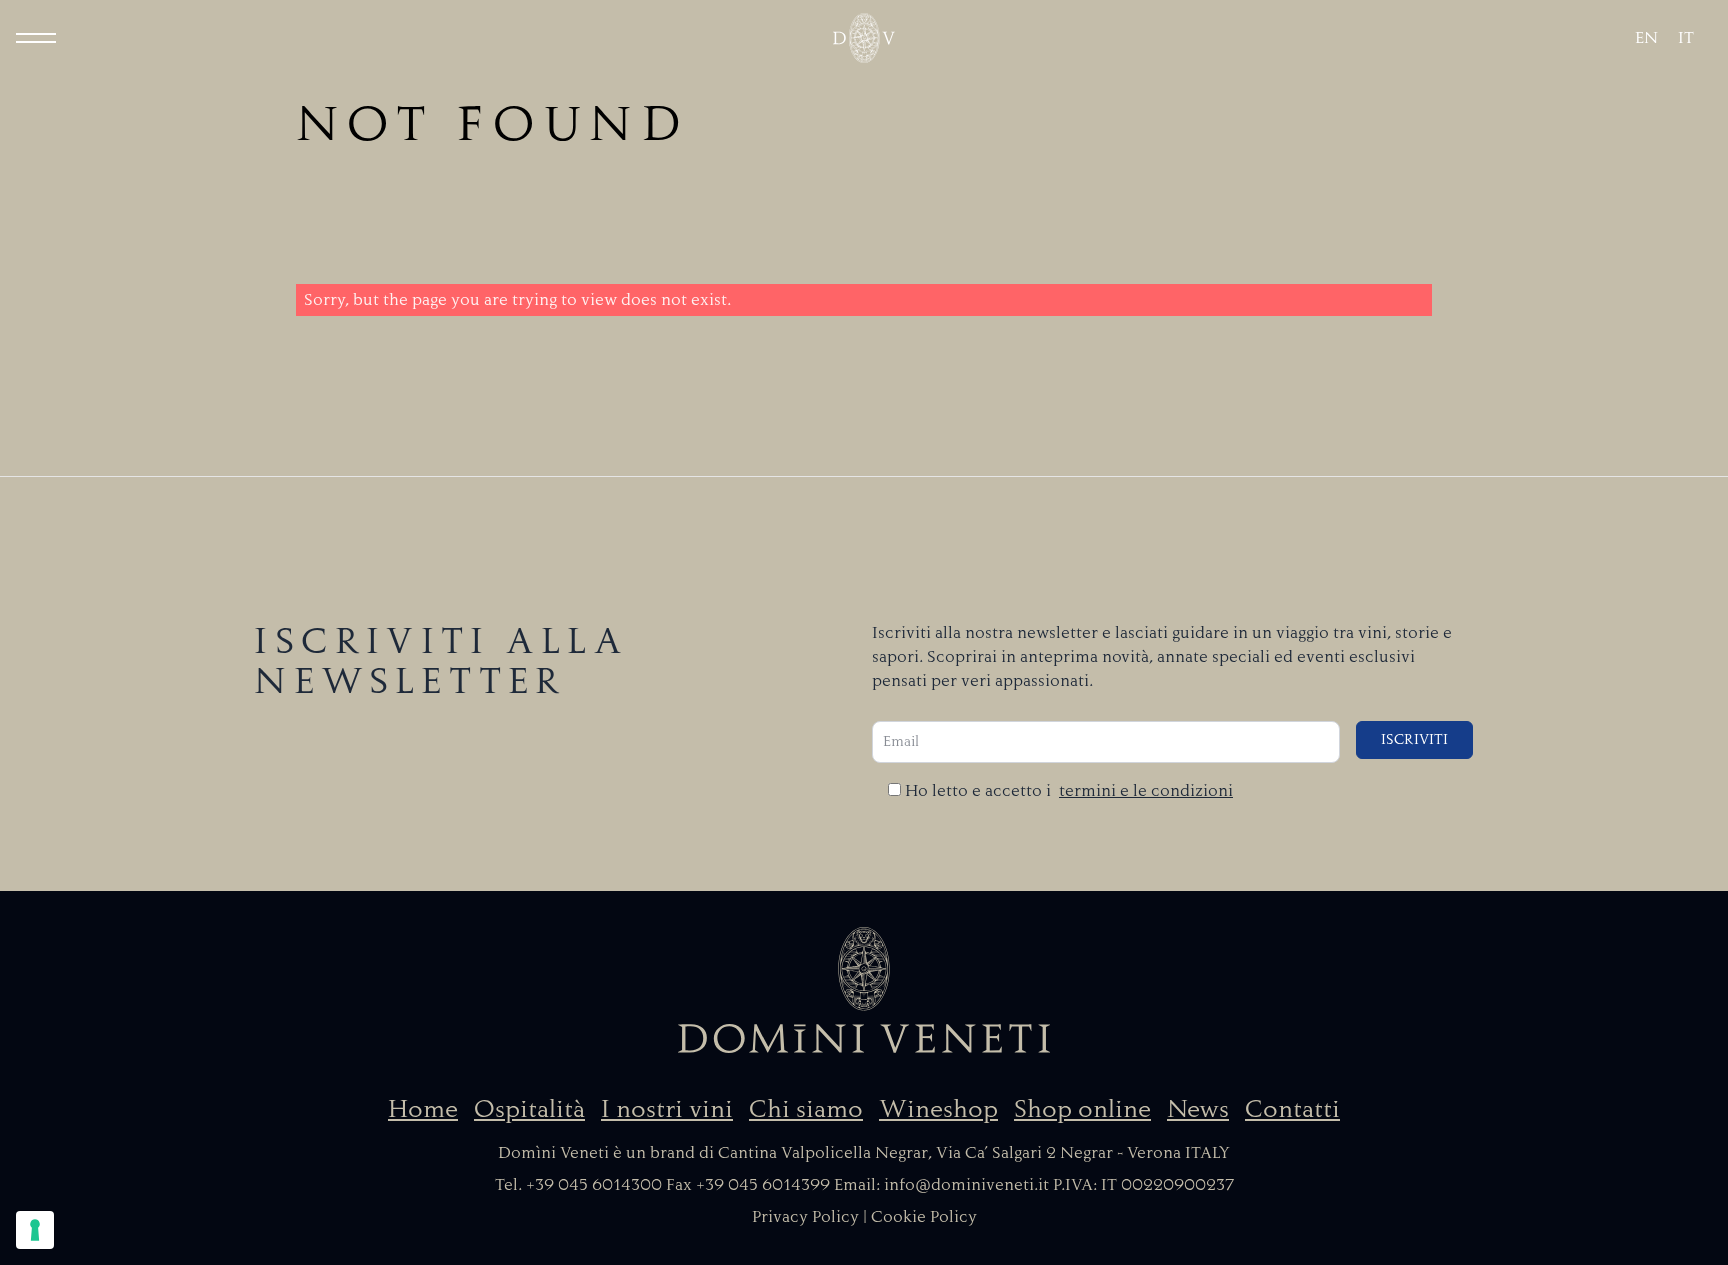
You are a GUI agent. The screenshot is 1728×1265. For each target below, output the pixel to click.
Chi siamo (806, 1109)
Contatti (1292, 1109)
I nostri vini (667, 1109)
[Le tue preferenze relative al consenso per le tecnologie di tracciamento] (35, 1230)
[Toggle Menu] (36, 38)
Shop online (1082, 1109)
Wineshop (938, 1109)
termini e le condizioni (1146, 791)
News (1198, 1109)
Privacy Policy (805, 1217)
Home (423, 1109)
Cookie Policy (924, 1217)
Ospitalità (529, 1109)
